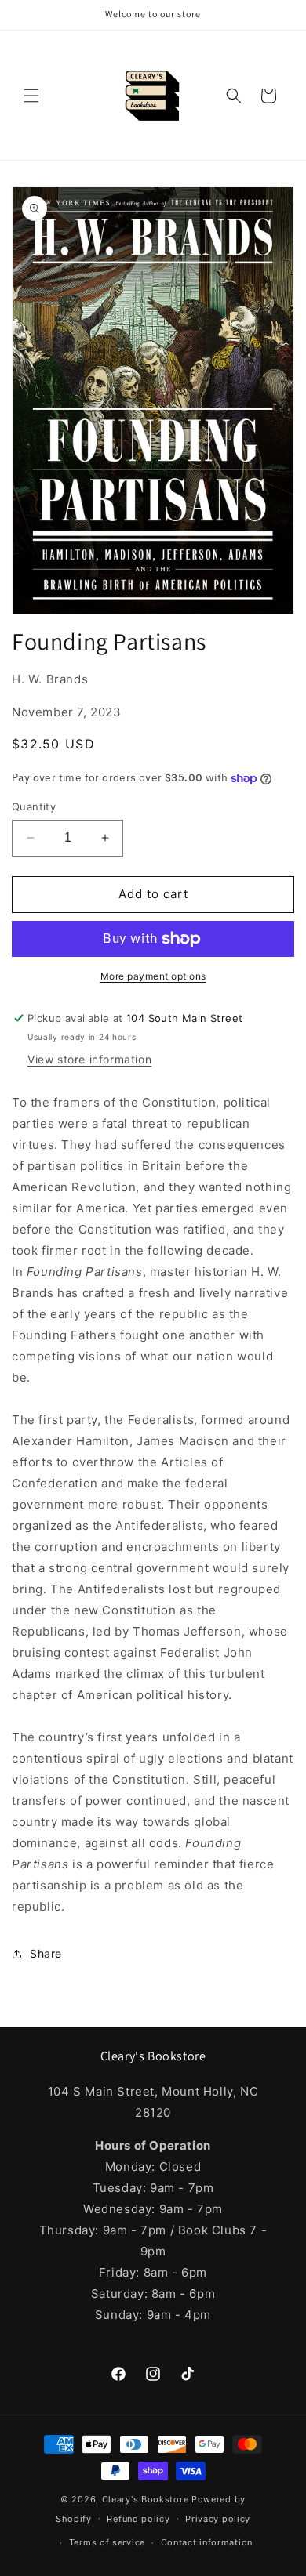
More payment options (153, 976)
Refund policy (138, 2519)
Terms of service (107, 2542)
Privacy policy (218, 2519)
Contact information (207, 2542)
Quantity (34, 806)
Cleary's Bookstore (146, 2499)
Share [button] (46, 1953)
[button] (31, 96)
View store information (89, 1059)
